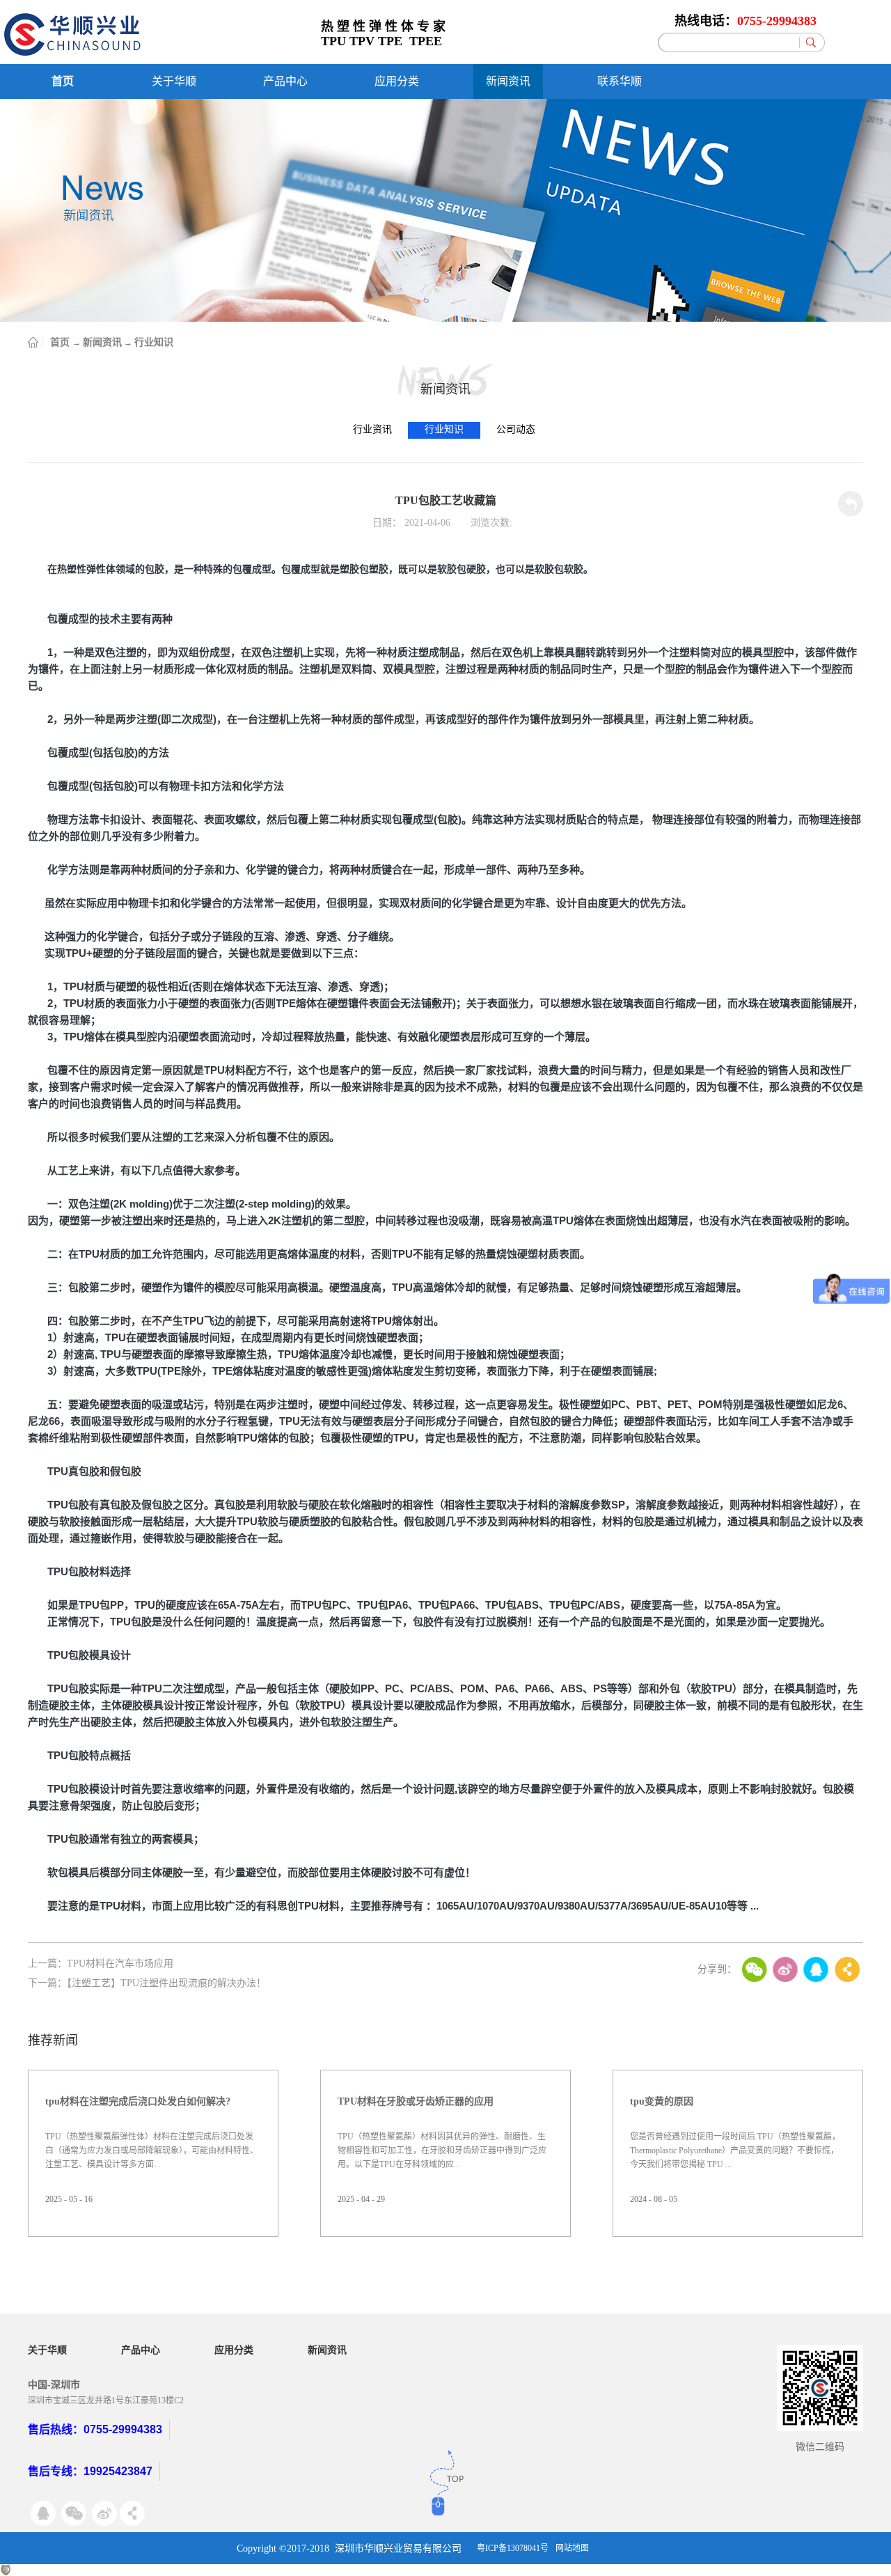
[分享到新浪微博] (785, 1969)
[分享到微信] (755, 1969)
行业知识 (154, 342)
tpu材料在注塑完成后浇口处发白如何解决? (138, 2101)
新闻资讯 (102, 342)
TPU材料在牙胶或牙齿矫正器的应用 (416, 2101)
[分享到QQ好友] (816, 1969)
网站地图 (572, 2548)
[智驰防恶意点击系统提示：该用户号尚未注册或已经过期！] (6, 2570)
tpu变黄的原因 (662, 2101)
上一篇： (101, 1964)
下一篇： (147, 1983)
